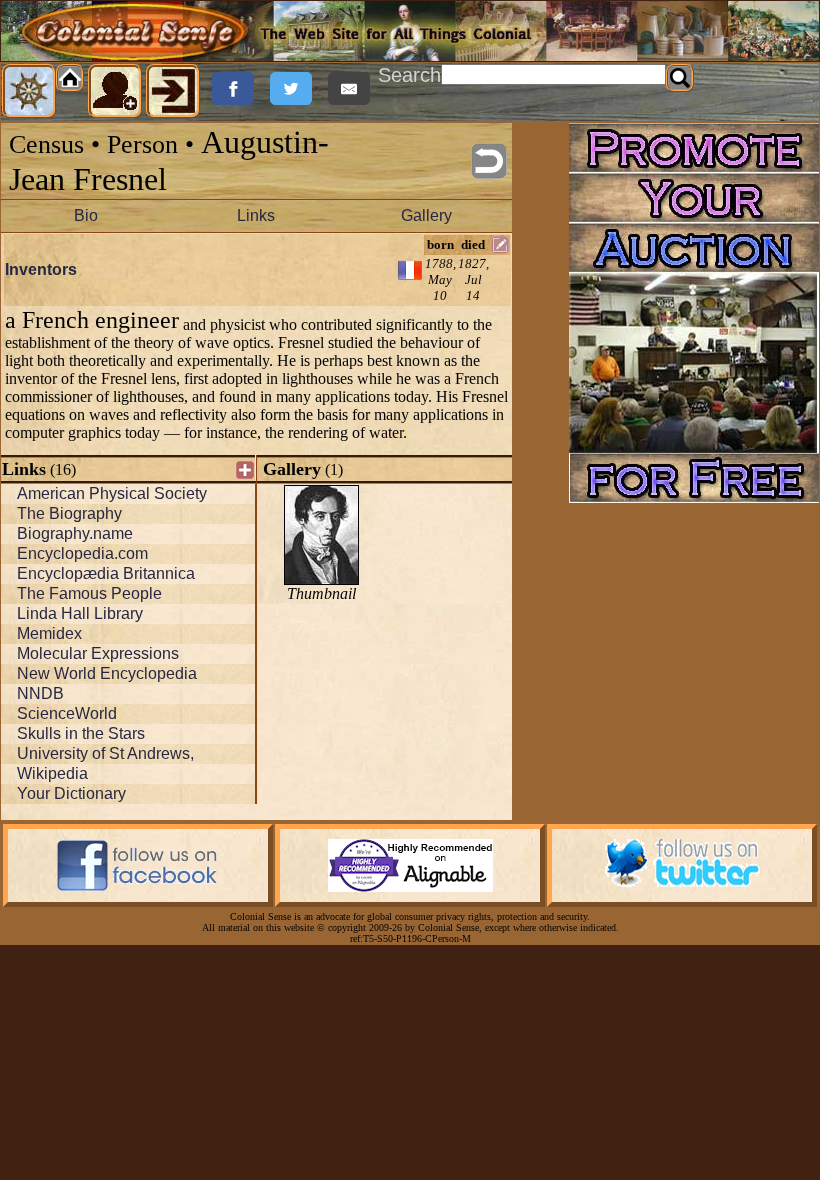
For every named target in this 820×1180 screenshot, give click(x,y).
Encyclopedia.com (82, 553)
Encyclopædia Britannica (106, 573)
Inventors (41, 269)
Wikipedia (52, 773)
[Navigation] (29, 91)
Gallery (426, 215)
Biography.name (75, 533)
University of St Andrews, (105, 753)
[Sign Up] (115, 91)
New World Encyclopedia (107, 673)
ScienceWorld (67, 713)
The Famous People (89, 593)
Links (256, 215)
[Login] (173, 91)
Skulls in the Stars (81, 733)
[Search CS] (680, 78)
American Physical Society (112, 493)
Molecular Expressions (98, 653)
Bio (86, 215)
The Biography (69, 513)
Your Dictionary (71, 793)
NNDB (40, 693)
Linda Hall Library (80, 613)
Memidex (49, 633)
